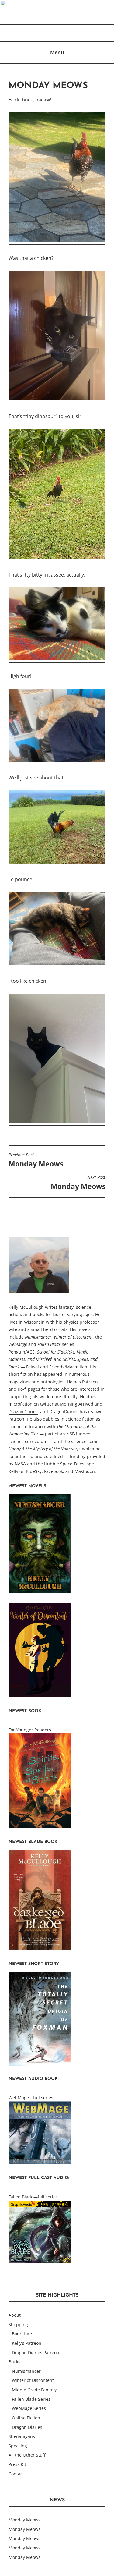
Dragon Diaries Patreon (36, 2352)
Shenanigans (22, 2436)
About (15, 2315)
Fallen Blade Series (31, 2399)
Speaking (18, 2446)
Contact (16, 2474)
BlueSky (34, 1471)
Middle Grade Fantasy (34, 2390)
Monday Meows (36, 1160)
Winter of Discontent (33, 2380)
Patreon (90, 1382)
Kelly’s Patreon (27, 2343)
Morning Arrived (77, 1404)
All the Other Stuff (27, 2455)
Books (14, 2362)
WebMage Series (29, 2408)
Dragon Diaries (27, 2427)
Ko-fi (22, 1389)
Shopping (18, 2324)
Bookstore (22, 2334)
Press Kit (17, 2464)
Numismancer (26, 2371)
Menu (57, 52)
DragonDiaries (23, 1412)
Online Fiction (26, 2418)
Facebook (54, 1471)
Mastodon (85, 1471)
